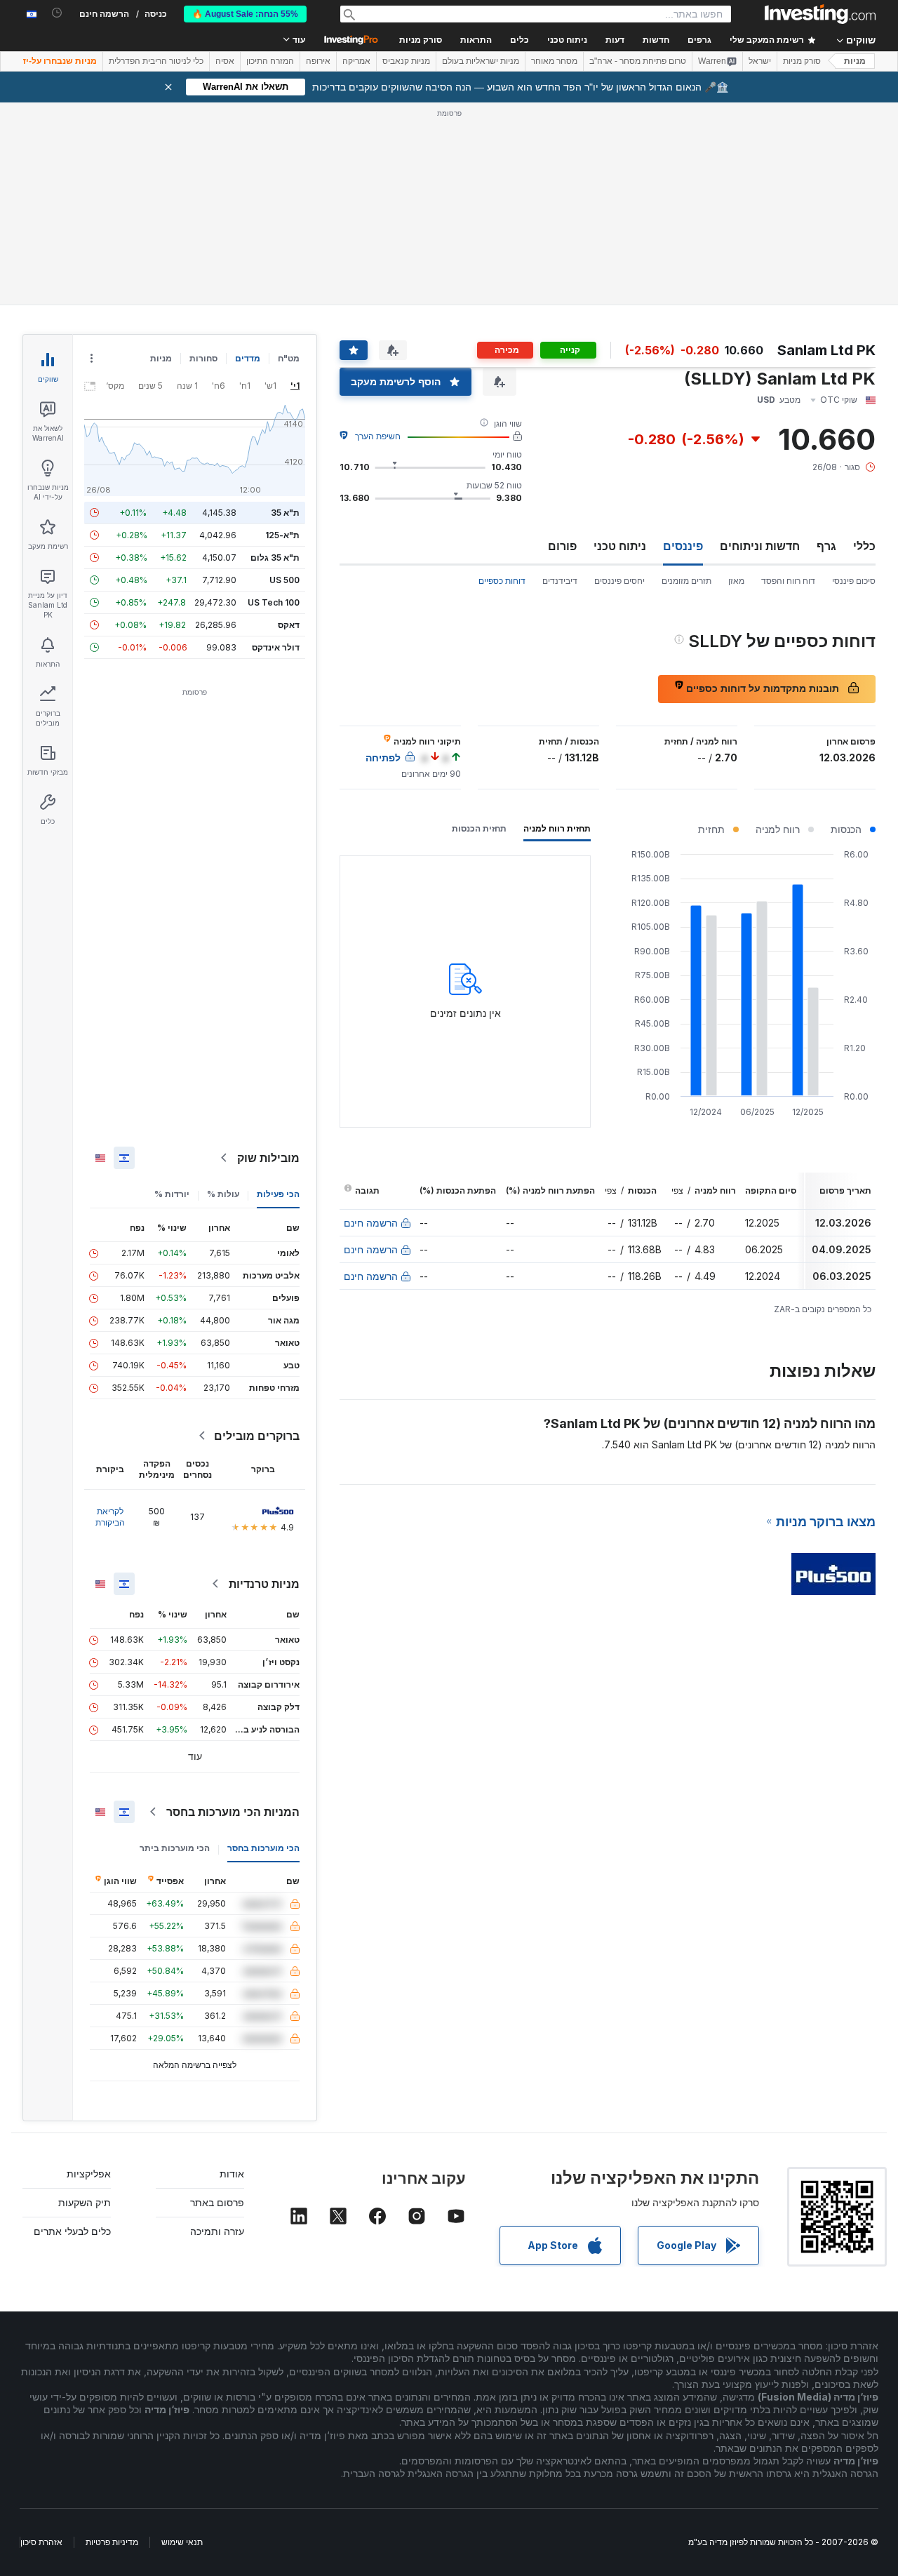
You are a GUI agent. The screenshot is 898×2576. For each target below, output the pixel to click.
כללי (864, 546)
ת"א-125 (282, 535)
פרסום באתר (217, 2202)
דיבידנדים (560, 581)
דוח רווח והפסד (788, 581)
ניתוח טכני (620, 546)
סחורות (203, 358)
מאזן (736, 581)
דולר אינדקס (276, 647)
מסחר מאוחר (554, 61)
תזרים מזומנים (686, 581)
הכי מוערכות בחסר (263, 1848)
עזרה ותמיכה (217, 2231)
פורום (562, 546)
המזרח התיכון (270, 61)
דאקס (289, 625)
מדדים (248, 358)
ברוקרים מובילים (257, 1436)
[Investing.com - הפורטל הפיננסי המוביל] (820, 14)
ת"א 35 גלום (275, 558)
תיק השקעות (85, 2202)
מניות (855, 61)
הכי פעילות (278, 1194)
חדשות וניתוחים (760, 546)
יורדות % (172, 1194)
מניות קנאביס (406, 61)
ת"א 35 (285, 513)
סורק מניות (421, 40)
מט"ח (289, 358)
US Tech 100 (274, 602)
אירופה (318, 61)
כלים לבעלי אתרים (72, 2231)
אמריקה (356, 61)
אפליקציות (89, 2174)
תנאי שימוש (182, 2542)
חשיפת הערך (378, 436)
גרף (826, 546)
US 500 (284, 580)
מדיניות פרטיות (112, 2542)
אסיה (225, 61)
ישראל (760, 61)
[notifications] (57, 13)
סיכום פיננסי (854, 581)
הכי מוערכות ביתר (175, 1848)
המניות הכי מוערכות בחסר (233, 1812)
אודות (232, 2174)
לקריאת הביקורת (110, 1517)
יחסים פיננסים (619, 581)
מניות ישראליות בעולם (481, 61)
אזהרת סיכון (41, 2542)
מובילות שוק (268, 1158)
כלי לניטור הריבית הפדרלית (156, 61)
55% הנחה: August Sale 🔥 (245, 14)
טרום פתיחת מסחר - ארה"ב (638, 61)
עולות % (223, 1194)
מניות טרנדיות (264, 1584)
